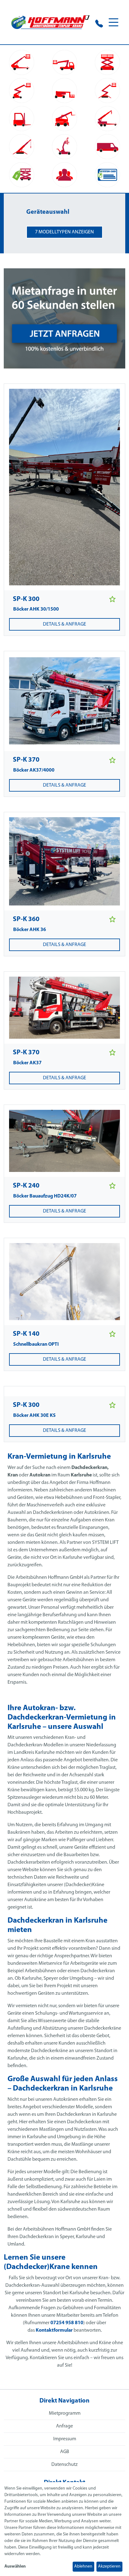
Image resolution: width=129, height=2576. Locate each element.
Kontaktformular (54, 2330)
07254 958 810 (67, 2323)
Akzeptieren (109, 2566)
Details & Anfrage (64, 624)
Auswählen (15, 2566)
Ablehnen (83, 2566)
